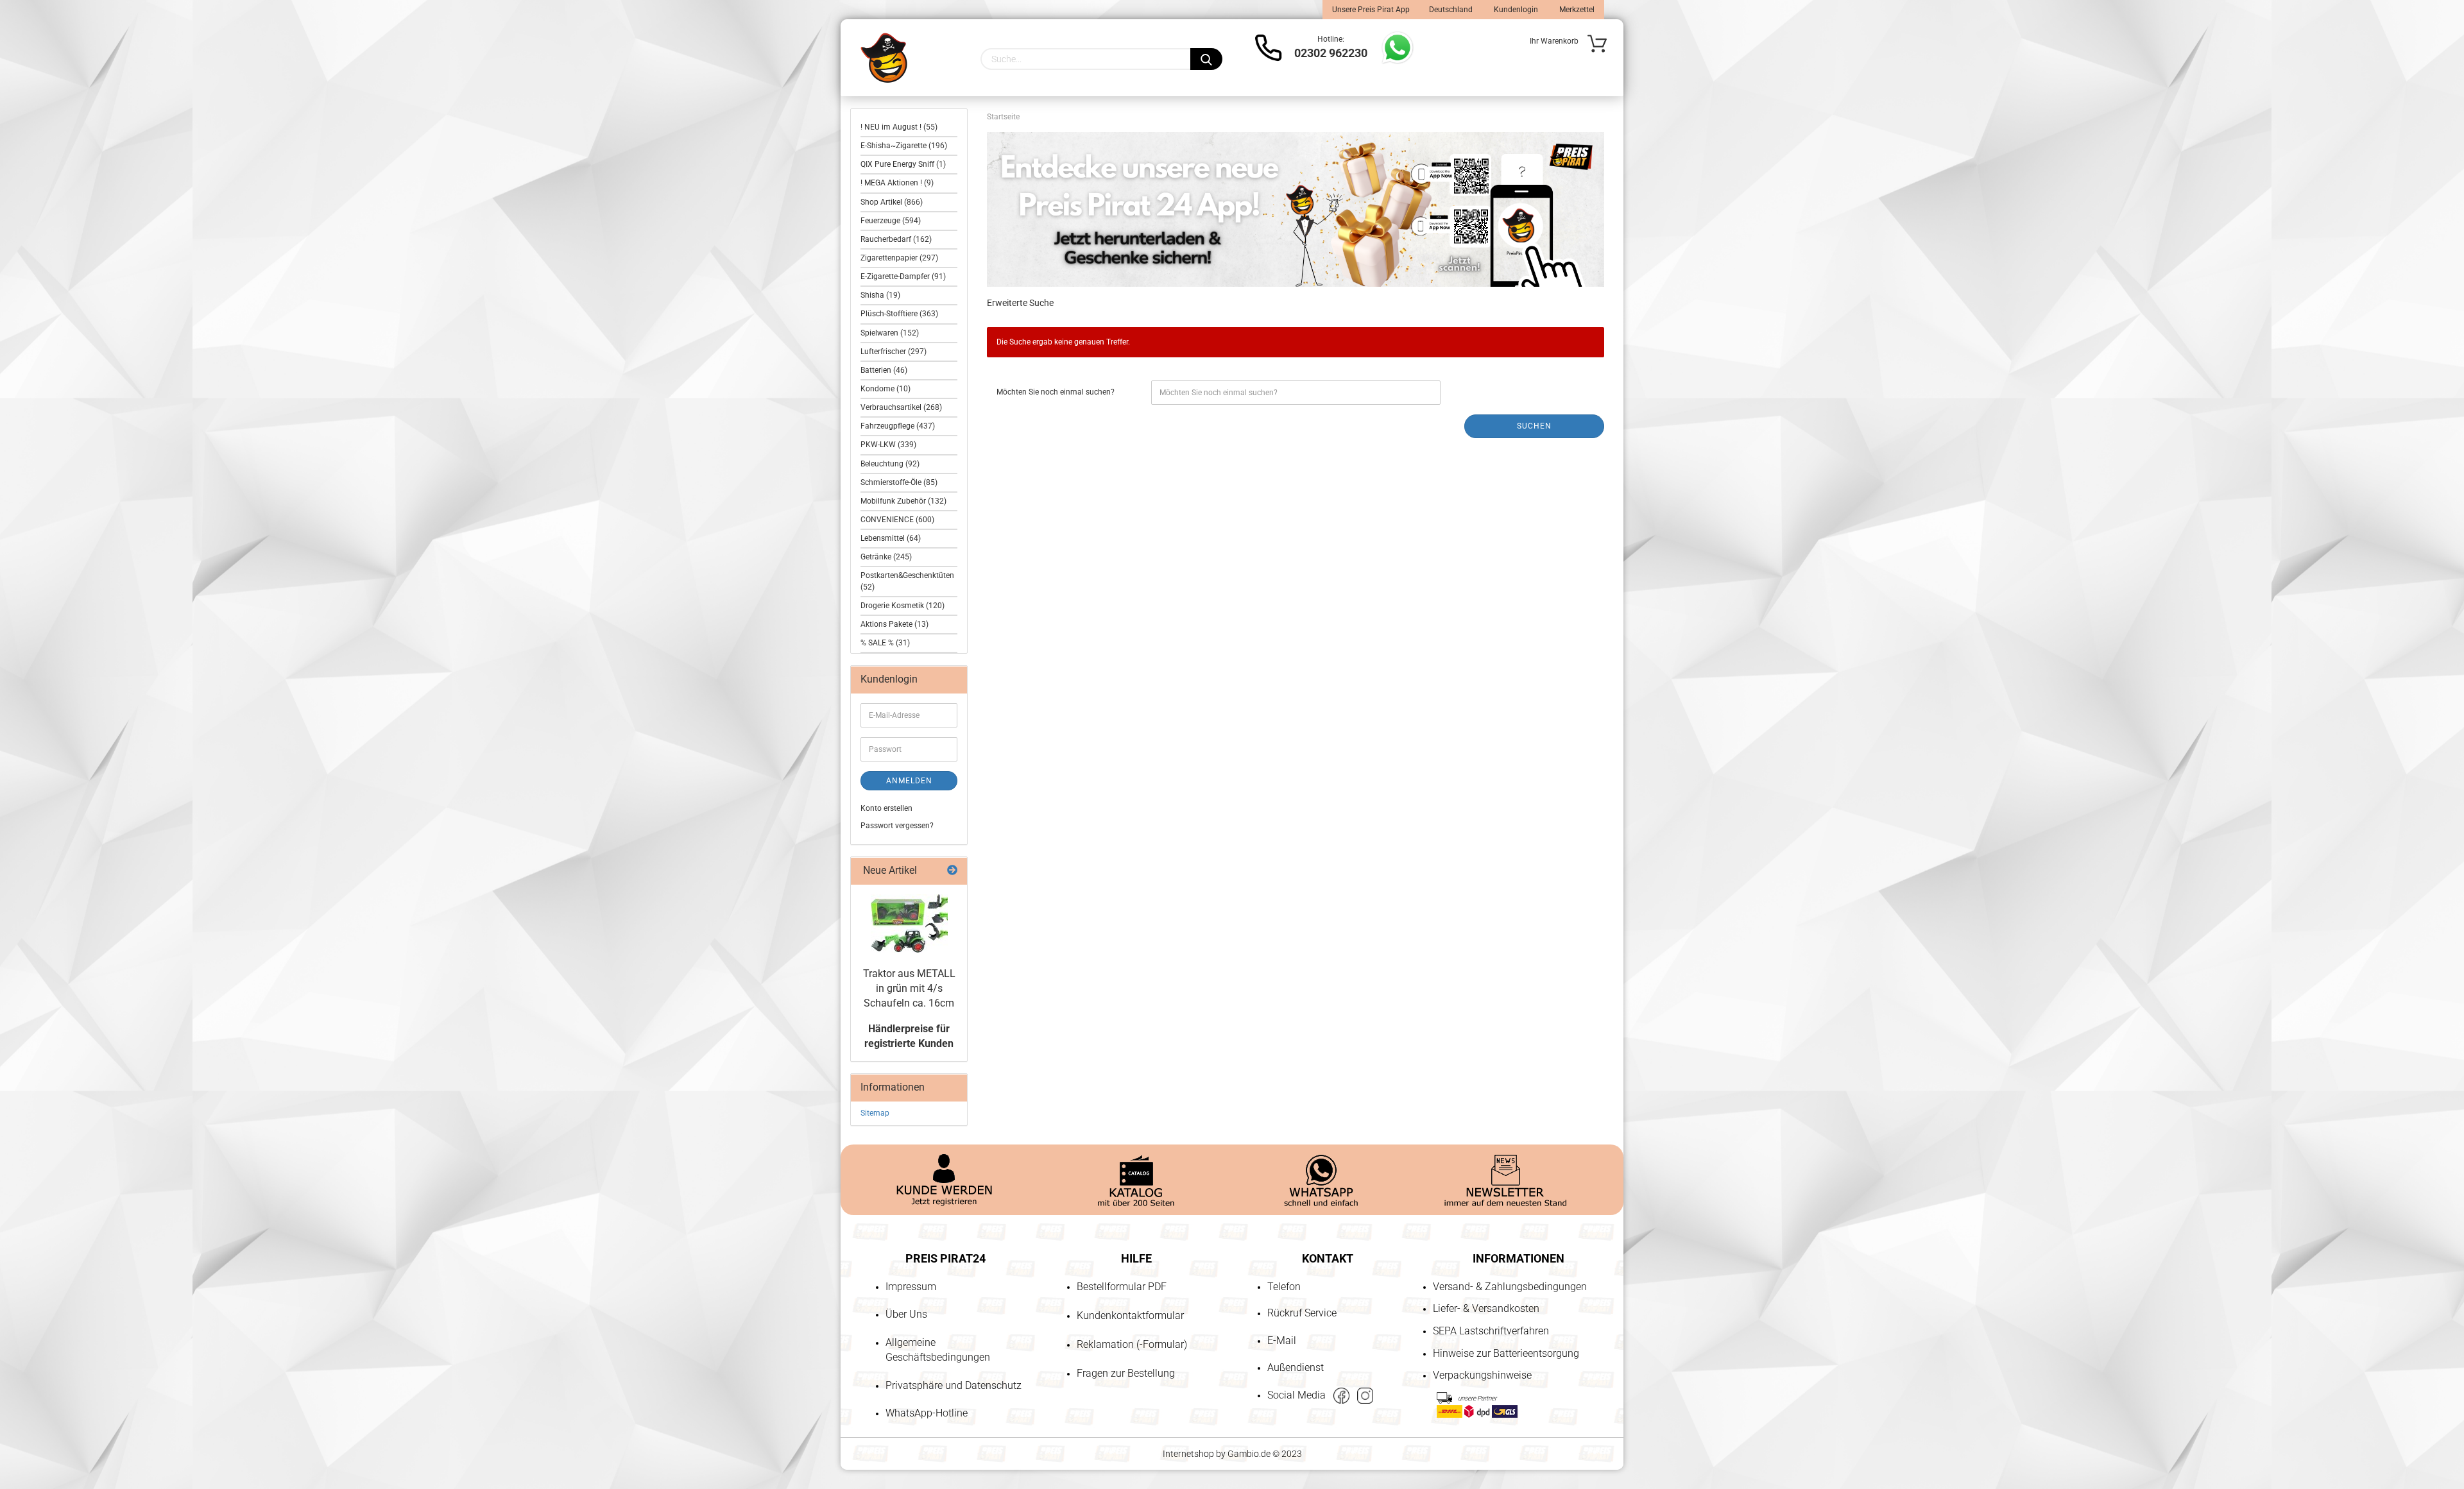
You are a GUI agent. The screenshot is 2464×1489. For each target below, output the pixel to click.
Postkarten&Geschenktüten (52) (907, 581)
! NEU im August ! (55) (899, 127)
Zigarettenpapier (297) (899, 258)
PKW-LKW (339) (888, 445)
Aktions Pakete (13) (894, 624)
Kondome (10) (886, 389)
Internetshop (1188, 1454)
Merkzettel (1576, 10)
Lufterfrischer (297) (894, 352)
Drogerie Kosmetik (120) (903, 606)
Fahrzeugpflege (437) (898, 426)
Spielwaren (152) (890, 333)
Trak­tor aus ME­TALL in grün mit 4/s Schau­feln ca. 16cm (909, 988)
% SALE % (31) (885, 643)
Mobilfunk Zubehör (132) (903, 501)
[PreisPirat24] (884, 58)
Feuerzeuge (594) (891, 221)
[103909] (909, 923)
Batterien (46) (884, 370)
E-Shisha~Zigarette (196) (904, 146)
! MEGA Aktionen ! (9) (897, 183)
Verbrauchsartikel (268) (901, 407)
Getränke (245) (886, 557)
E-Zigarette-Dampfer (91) (903, 277)
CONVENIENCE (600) (897, 520)
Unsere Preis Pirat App (1371, 10)
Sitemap (875, 1113)
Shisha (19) (880, 295)
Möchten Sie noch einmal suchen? (1056, 392)
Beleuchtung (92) (890, 464)
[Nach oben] (35, 1406)
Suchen (1534, 426)
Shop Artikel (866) (892, 202)
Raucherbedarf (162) (896, 239)
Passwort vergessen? (897, 826)
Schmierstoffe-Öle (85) (899, 482)
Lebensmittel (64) (891, 538)
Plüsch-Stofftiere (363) (899, 314)
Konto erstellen (886, 808)
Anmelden (909, 781)
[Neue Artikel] (952, 871)
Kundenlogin (1515, 10)
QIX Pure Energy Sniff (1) (903, 164)
